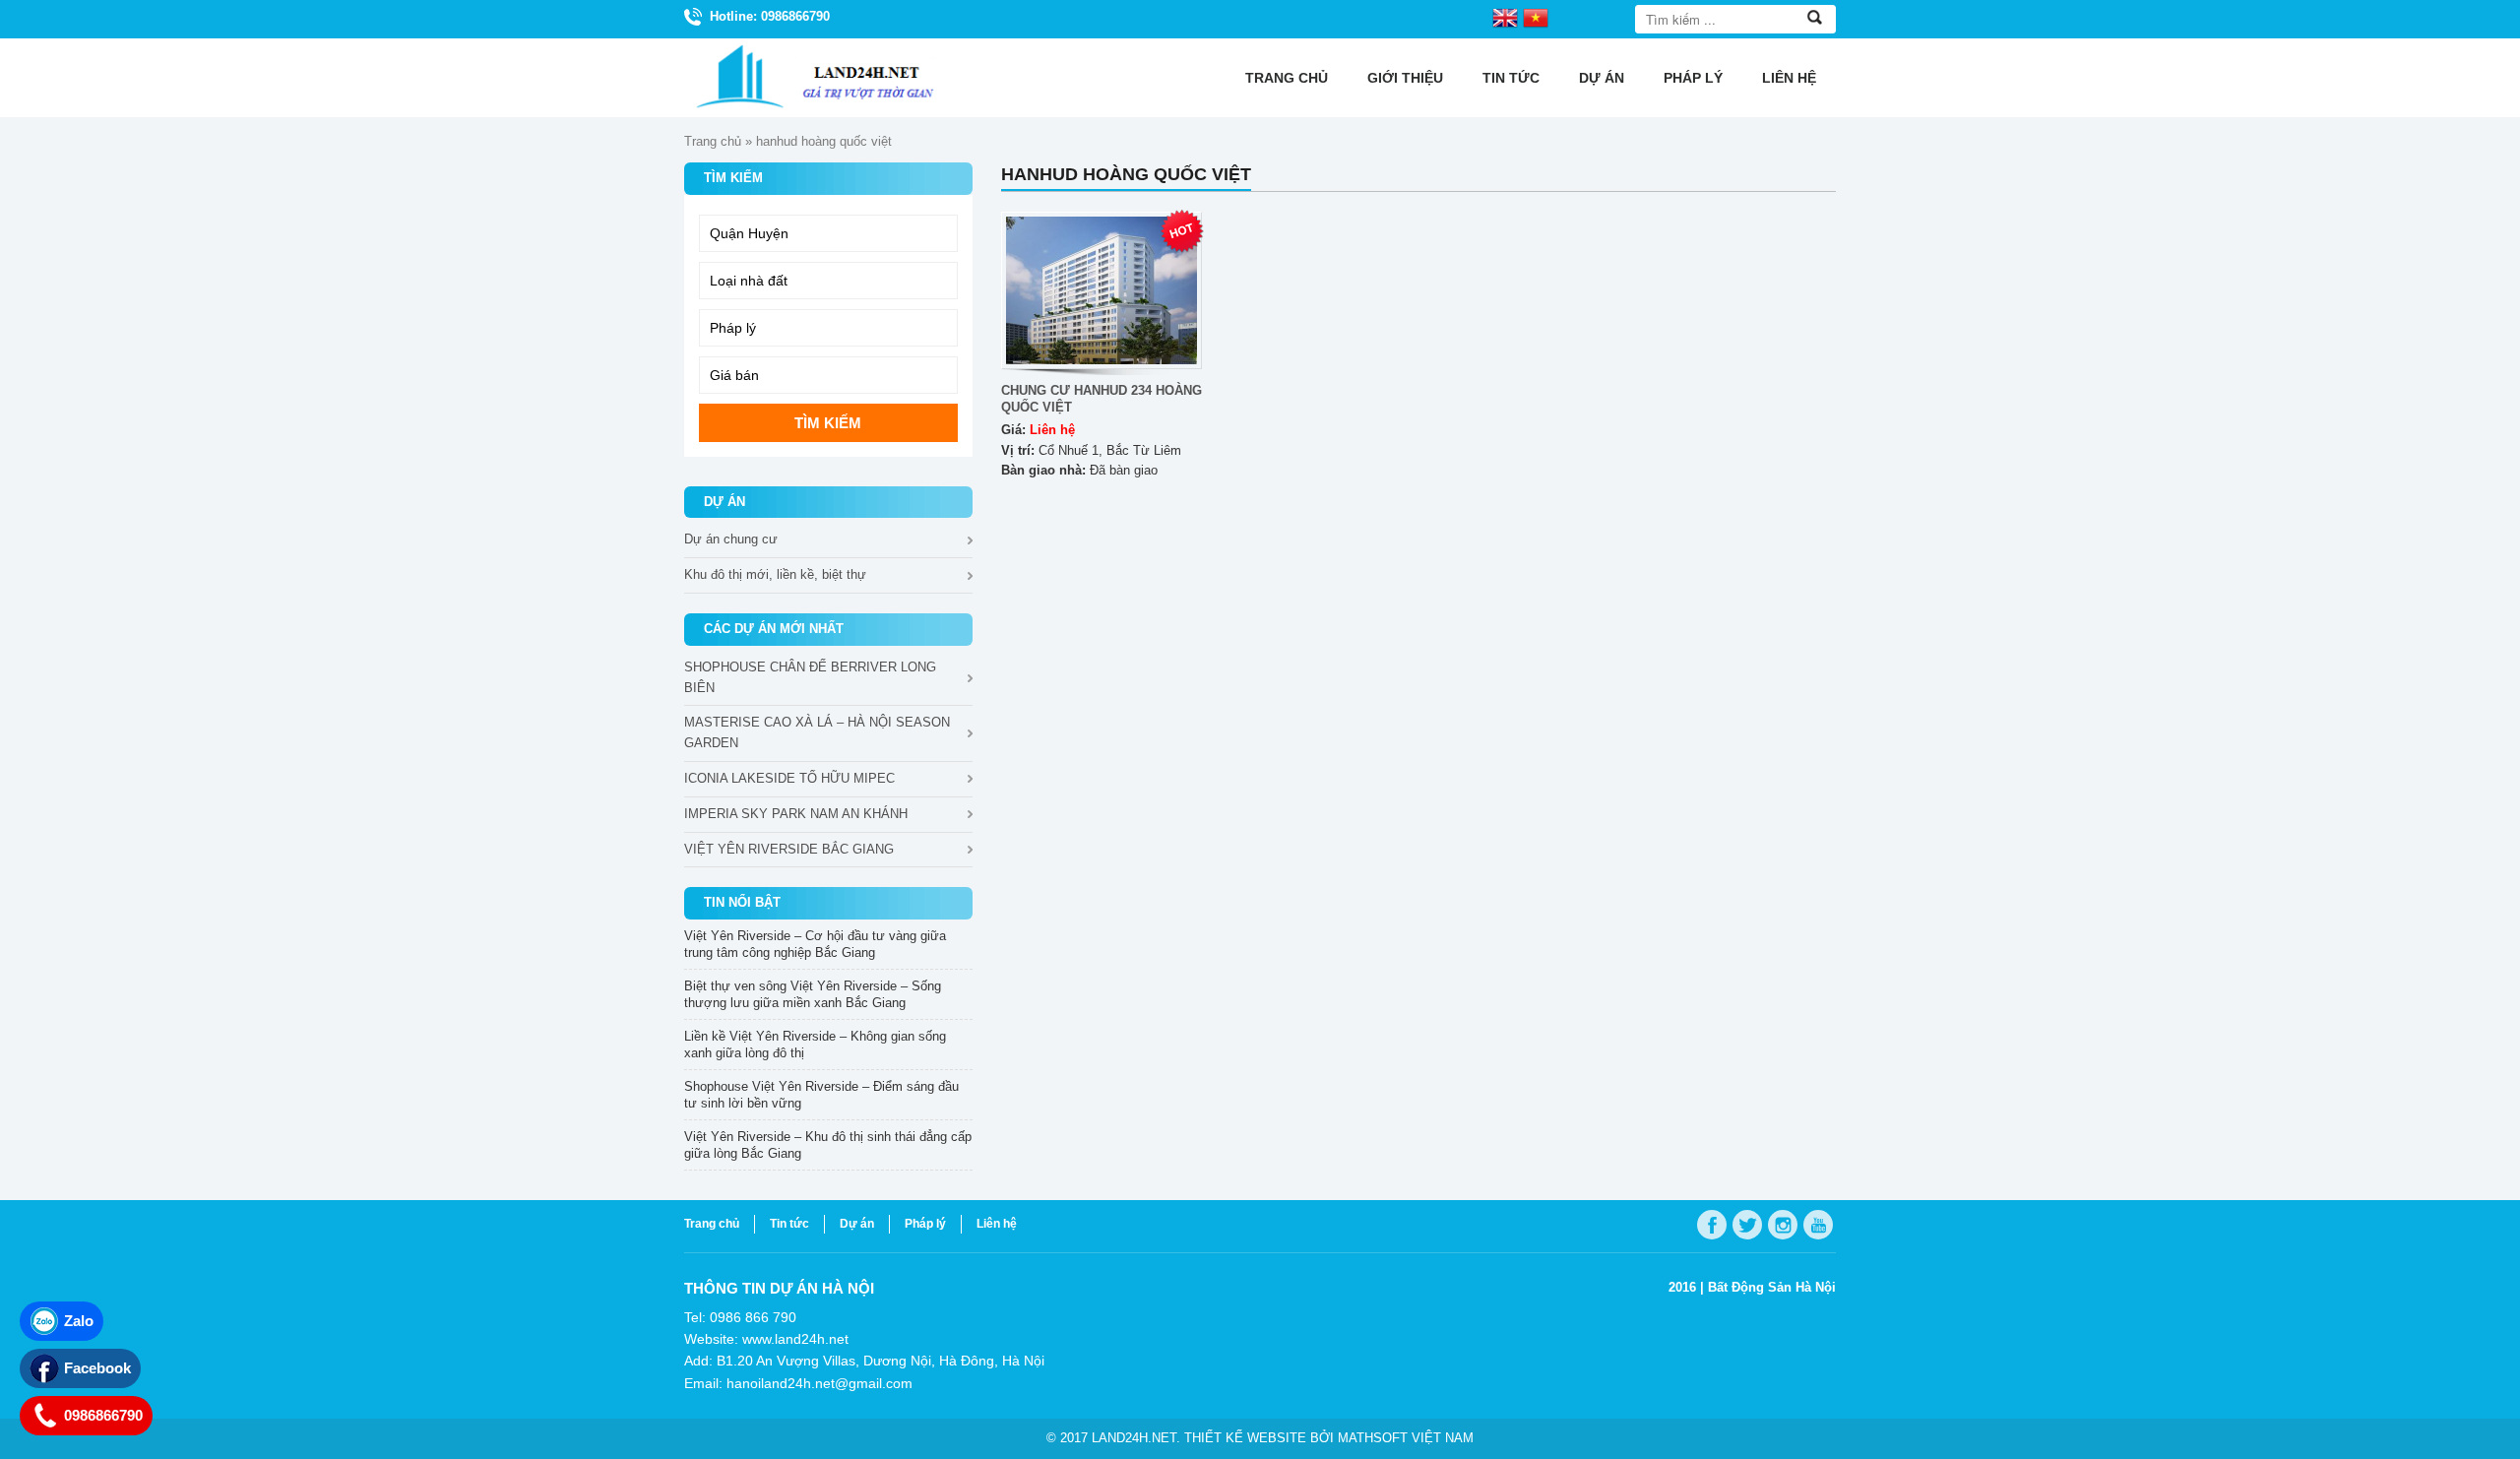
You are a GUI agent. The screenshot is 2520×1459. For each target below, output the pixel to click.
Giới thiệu (1405, 78)
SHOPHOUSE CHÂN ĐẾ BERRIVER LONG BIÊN (810, 677)
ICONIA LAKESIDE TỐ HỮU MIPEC (789, 778)
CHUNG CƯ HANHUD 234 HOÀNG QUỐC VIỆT (1102, 399)
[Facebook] (1712, 1225)
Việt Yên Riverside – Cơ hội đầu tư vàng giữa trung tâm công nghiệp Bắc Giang (815, 944)
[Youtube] (1818, 1225)
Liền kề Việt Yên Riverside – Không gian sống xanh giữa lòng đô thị (815, 1045)
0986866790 (103, 1415)
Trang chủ (1287, 78)
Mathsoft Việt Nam (1406, 1438)
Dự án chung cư (731, 539)
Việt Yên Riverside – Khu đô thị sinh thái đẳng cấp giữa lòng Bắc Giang (828, 1145)
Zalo (79, 1321)
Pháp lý (1693, 78)
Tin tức (1511, 78)
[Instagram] (1783, 1225)
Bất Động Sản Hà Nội (1772, 1287)
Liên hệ (1789, 78)
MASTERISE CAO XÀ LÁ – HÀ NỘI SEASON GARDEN (817, 732)
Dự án (1602, 78)
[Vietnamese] (1536, 17)
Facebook (97, 1368)
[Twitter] (1747, 1225)
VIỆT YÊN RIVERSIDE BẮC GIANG (789, 849)
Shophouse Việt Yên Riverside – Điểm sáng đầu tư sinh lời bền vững (821, 1095)
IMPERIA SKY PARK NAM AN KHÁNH (796, 814)
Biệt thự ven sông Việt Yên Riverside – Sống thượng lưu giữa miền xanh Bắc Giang (813, 994)
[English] (1505, 17)
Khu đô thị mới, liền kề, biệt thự (775, 574)
